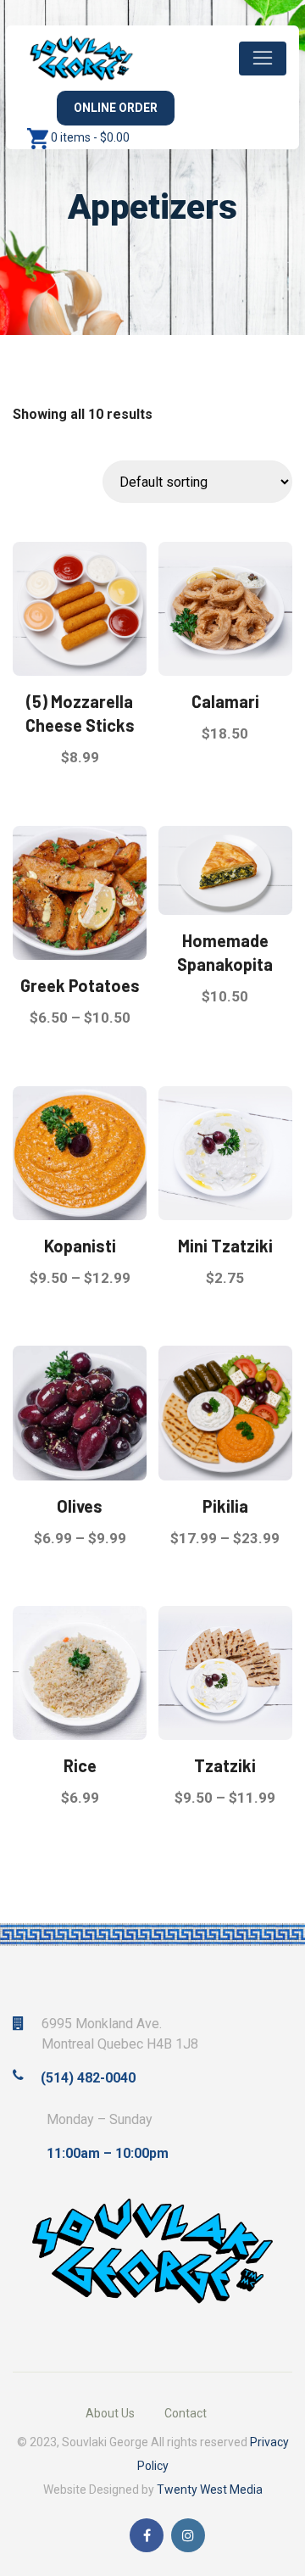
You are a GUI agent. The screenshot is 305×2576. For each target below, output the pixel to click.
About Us (110, 2413)
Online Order (116, 108)
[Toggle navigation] (263, 59)
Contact (186, 2413)
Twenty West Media (210, 2490)
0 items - (90, 137)
